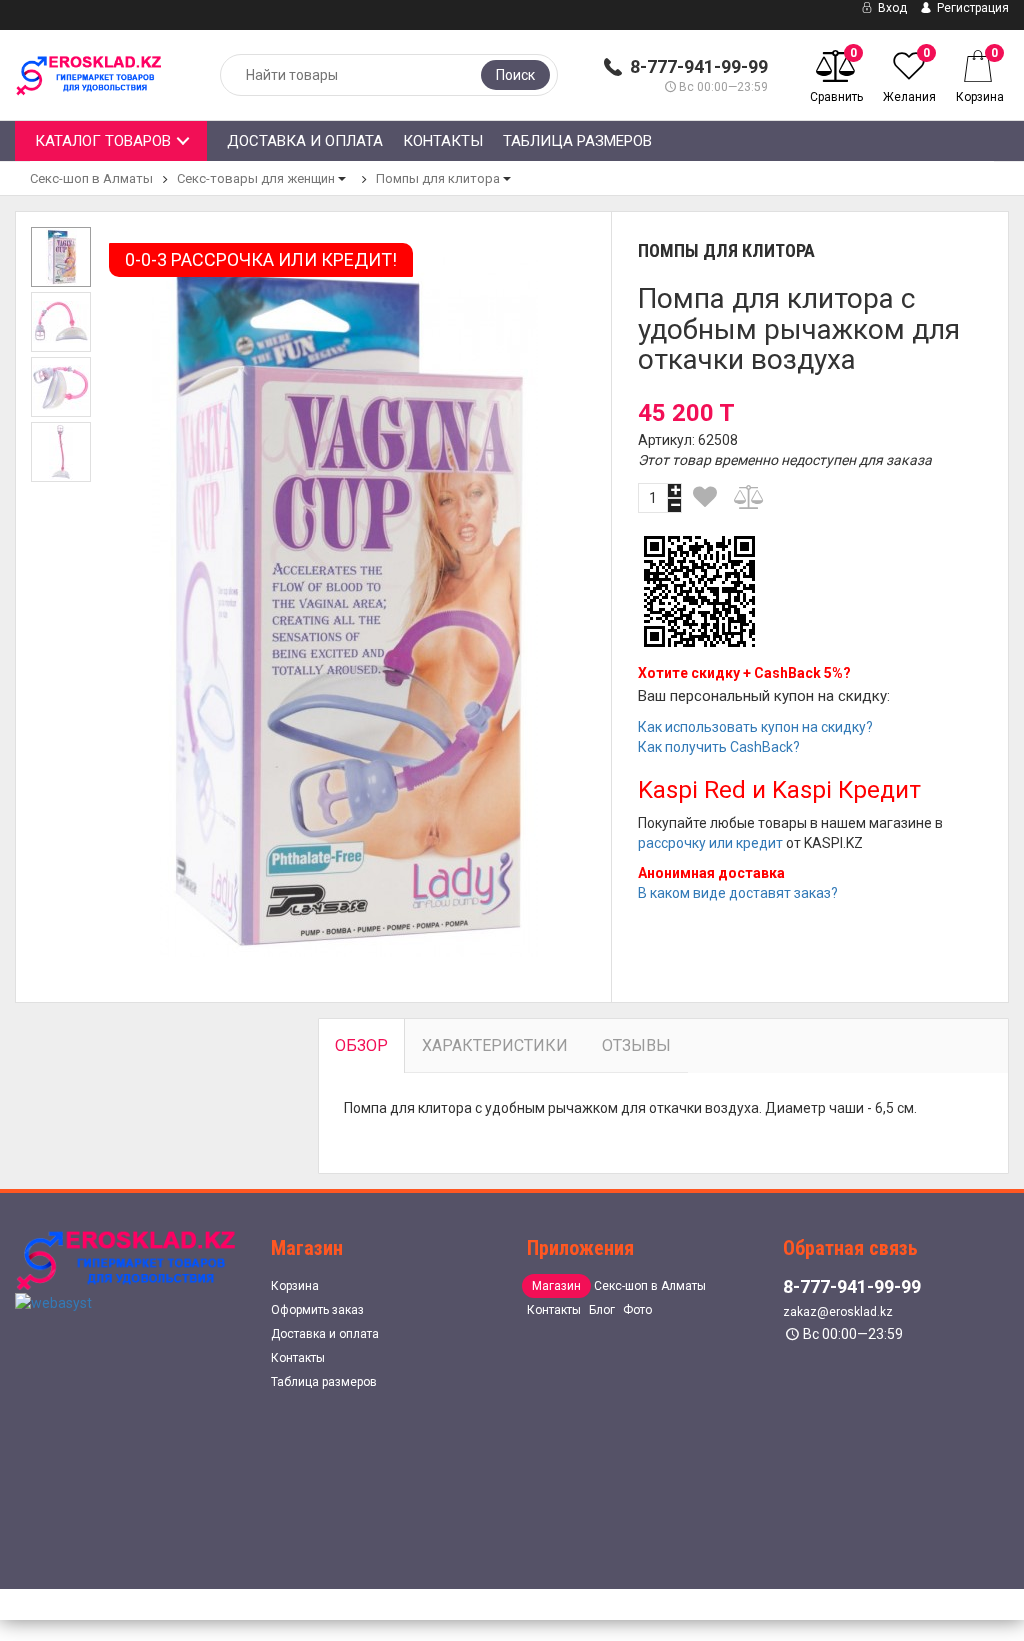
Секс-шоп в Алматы (91, 178)
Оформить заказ (317, 1310)
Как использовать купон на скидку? (755, 727)
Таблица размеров (577, 141)
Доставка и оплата (305, 141)
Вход (891, 8)
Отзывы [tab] (636, 1045)
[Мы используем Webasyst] (53, 1301)
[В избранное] (705, 497)
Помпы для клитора (438, 178)
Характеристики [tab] (495, 1045)
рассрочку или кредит (710, 843)
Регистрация (971, 8)
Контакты (443, 141)
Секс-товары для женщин (256, 178)
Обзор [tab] (361, 1045)
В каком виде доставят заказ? (738, 893)
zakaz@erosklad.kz (838, 1312)
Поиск (515, 75)
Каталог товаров (103, 141)
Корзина (295, 1286)
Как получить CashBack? (719, 747)
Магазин (556, 1286)
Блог (602, 1310)
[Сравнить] (750, 497)
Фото (637, 1310)
